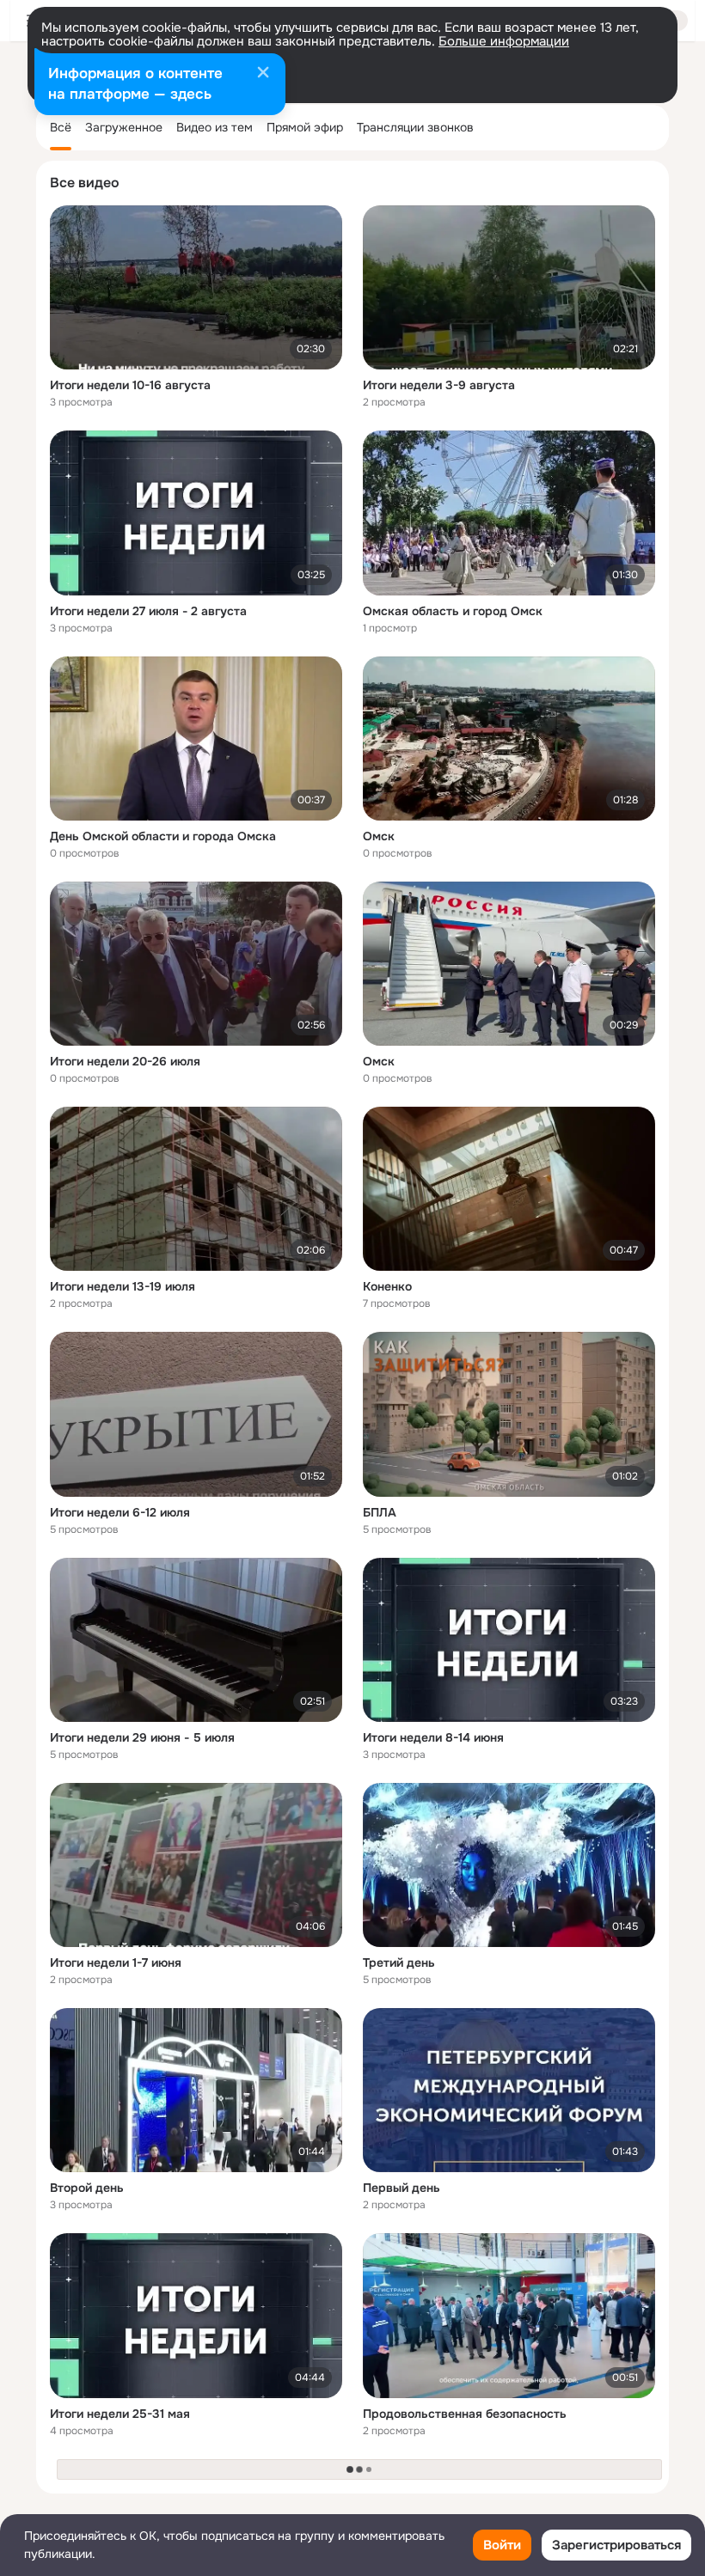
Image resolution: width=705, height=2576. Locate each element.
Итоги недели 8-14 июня (433, 1737)
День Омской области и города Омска (163, 836)
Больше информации (504, 41)
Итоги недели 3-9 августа (439, 385)
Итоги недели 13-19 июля (123, 1286)
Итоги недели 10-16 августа (130, 385)
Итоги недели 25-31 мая (120, 2414)
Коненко (387, 1286)
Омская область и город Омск (453, 611)
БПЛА (380, 1512)
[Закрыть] (263, 74)
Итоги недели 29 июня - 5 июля (142, 1737)
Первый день (402, 2188)
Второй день (87, 2188)
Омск (379, 836)
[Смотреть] (196, 287)
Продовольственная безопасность (465, 2414)
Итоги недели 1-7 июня (116, 1963)
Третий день (399, 1963)
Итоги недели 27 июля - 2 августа (148, 611)
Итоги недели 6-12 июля (120, 1512)
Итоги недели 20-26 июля (125, 1061)
